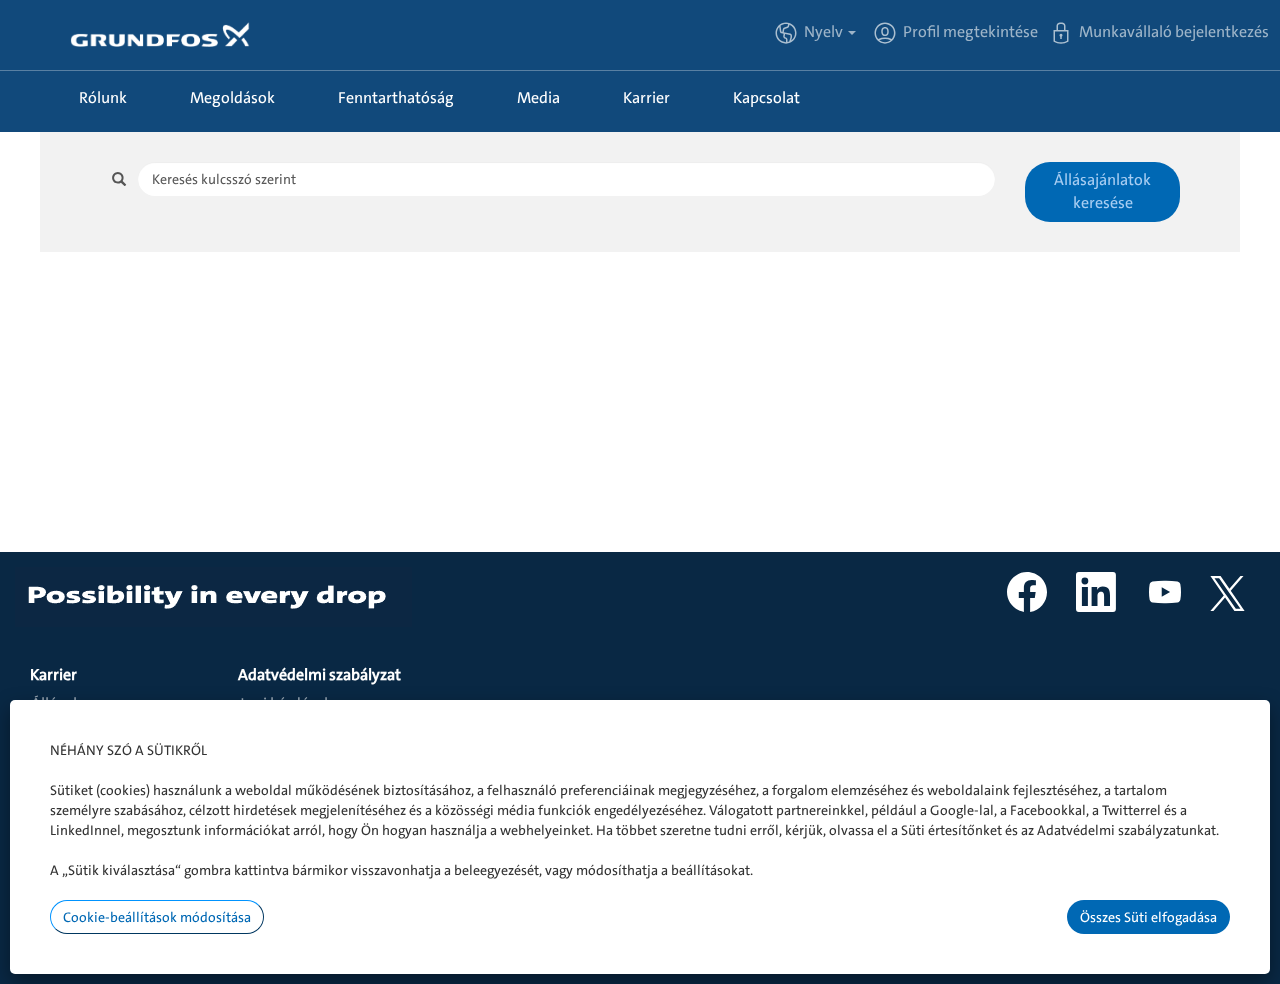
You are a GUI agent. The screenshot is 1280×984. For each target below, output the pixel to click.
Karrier (646, 97)
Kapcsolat (766, 97)
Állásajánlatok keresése (1102, 191)
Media (538, 97)
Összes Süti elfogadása (1148, 917)
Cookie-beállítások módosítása (157, 917)
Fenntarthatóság (396, 97)
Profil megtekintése (970, 31)
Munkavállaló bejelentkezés (1174, 31)
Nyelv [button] (825, 31)
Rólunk (103, 97)
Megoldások (232, 97)
